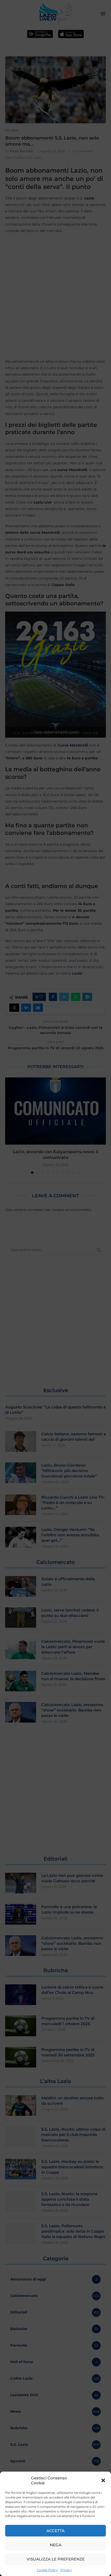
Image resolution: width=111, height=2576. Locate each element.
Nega (56, 2545)
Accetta (55, 2531)
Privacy (66, 2570)
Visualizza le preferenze (56, 2559)
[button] (103, 2480)
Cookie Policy (47, 2570)
